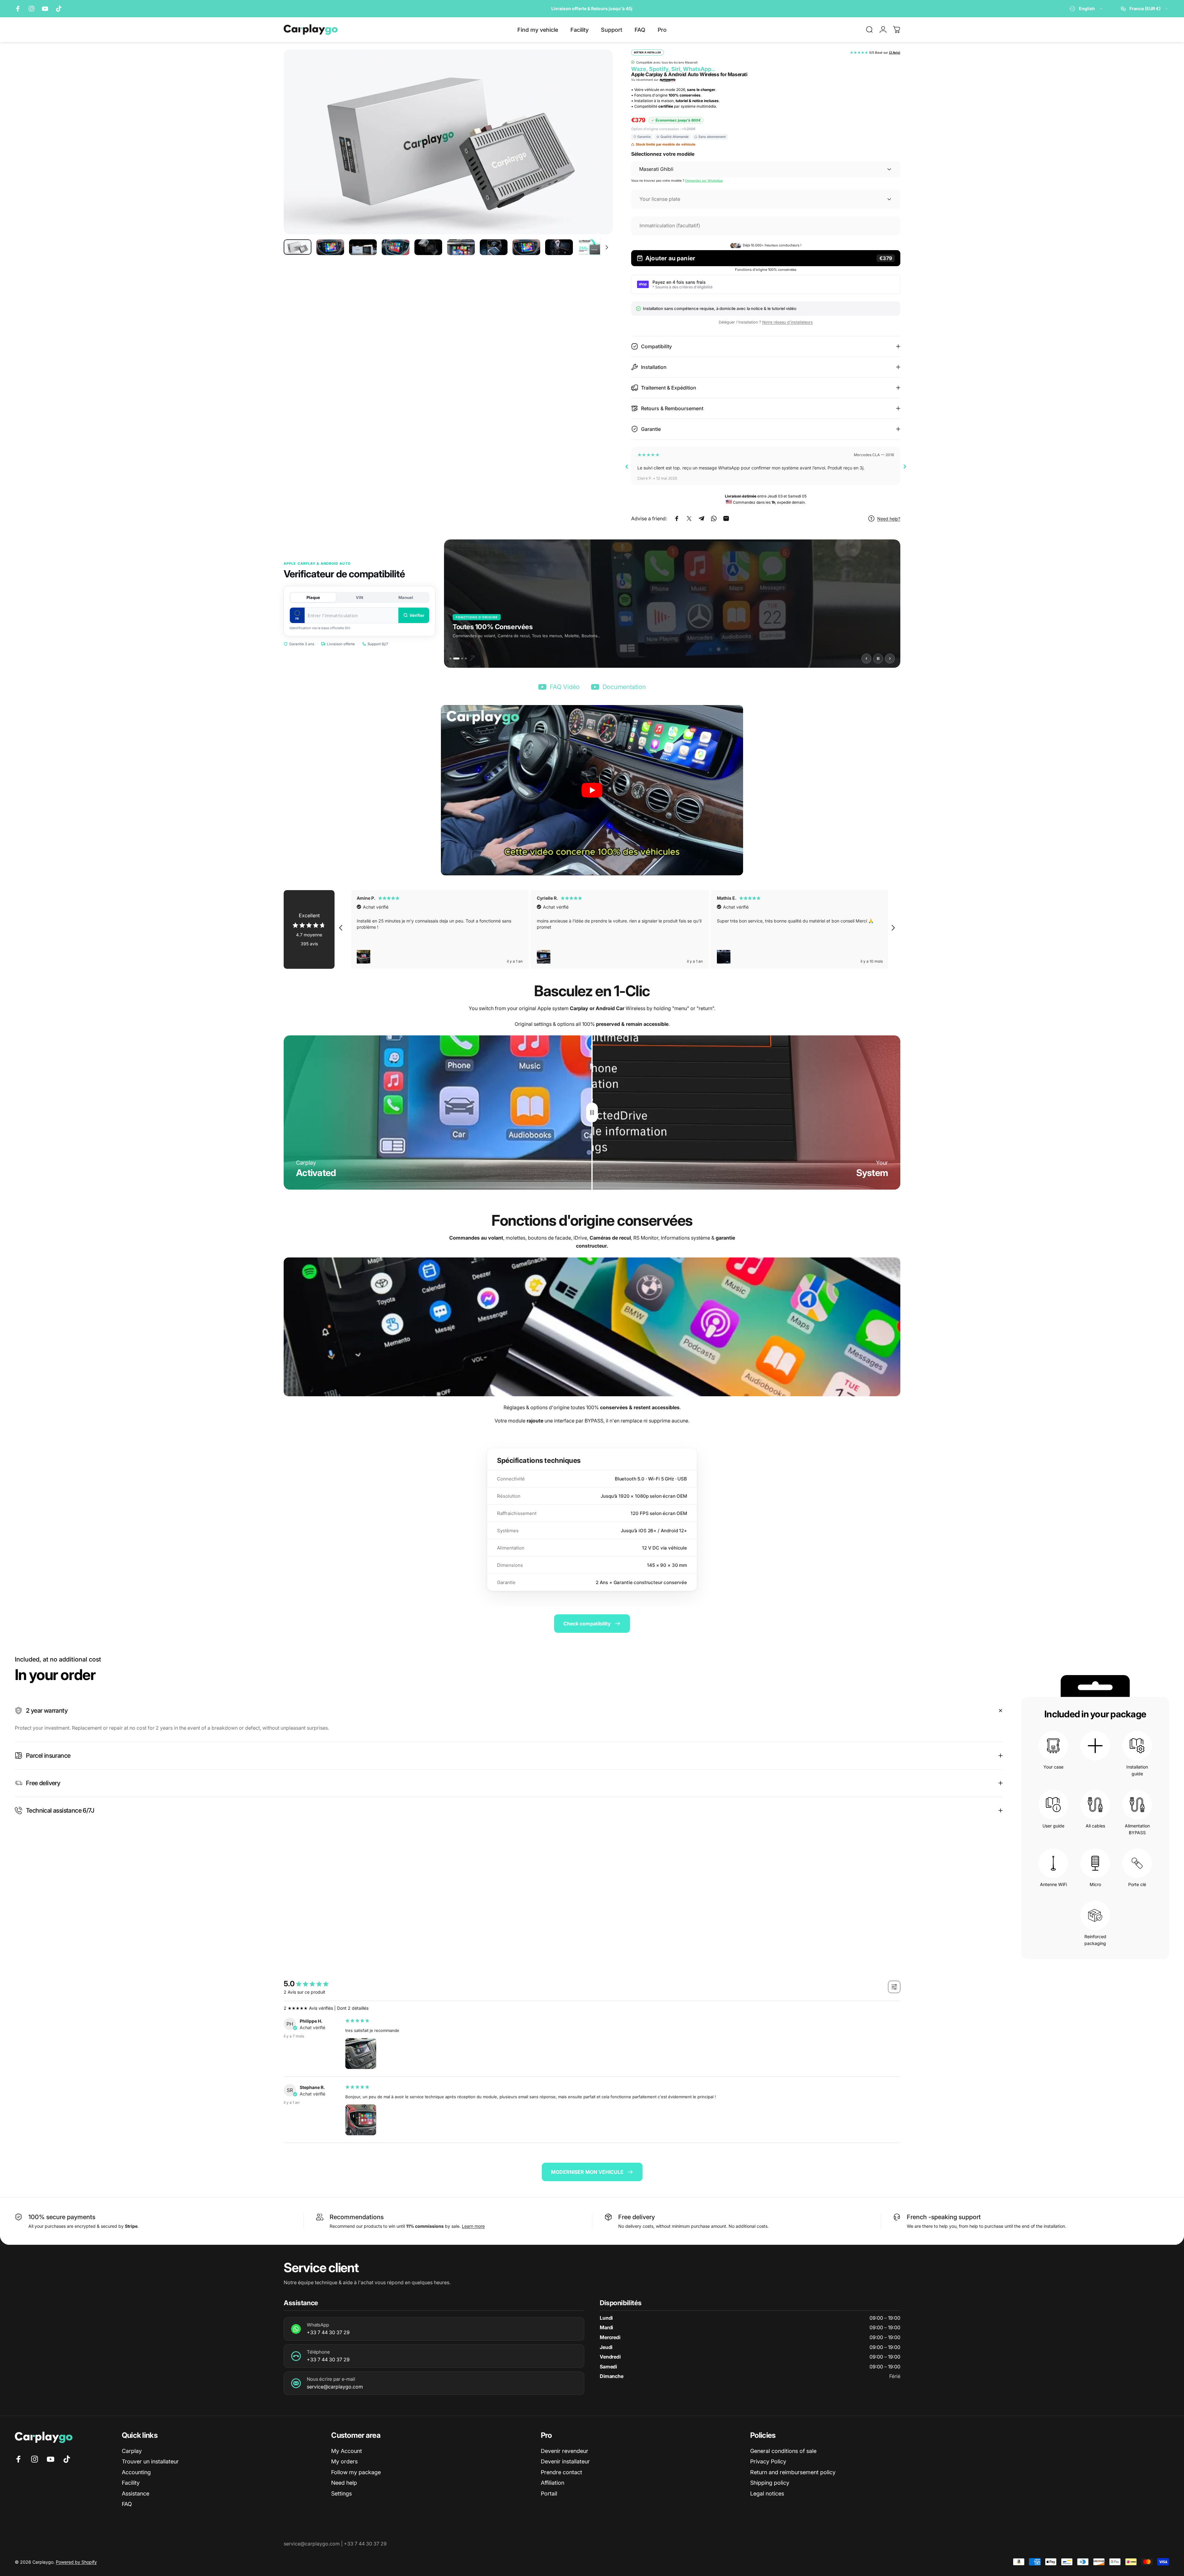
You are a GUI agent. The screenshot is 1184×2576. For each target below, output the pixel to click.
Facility (131, 2483)
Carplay (132, 2451)
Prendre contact (561, 2472)
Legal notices (767, 2493)
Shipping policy (770, 2483)
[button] (592, 790)
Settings (341, 2493)
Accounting (136, 2472)
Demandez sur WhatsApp (704, 180)
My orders (344, 2461)
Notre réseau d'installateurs (787, 322)
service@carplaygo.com (335, 2387)
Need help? (889, 519)
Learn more (473, 2226)
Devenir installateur (565, 2461)
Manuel (406, 597)
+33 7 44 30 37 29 (328, 2332)
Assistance (136, 2493)
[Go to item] (298, 247)
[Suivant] (890, 658)
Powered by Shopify (76, 2562)
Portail (549, 2493)
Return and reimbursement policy (793, 2472)
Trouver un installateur (150, 2461)
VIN (360, 597)
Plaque (313, 597)
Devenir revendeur (565, 2451)
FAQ (127, 2504)
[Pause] (878, 658)
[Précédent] (866, 658)
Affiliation (553, 2483)
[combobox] (1087, 9)
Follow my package (356, 2472)
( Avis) (895, 52)
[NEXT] (597, 157)
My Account (347, 2451)
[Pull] (592, 1113)
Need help (344, 2483)
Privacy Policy (768, 2461)
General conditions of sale (783, 2451)
